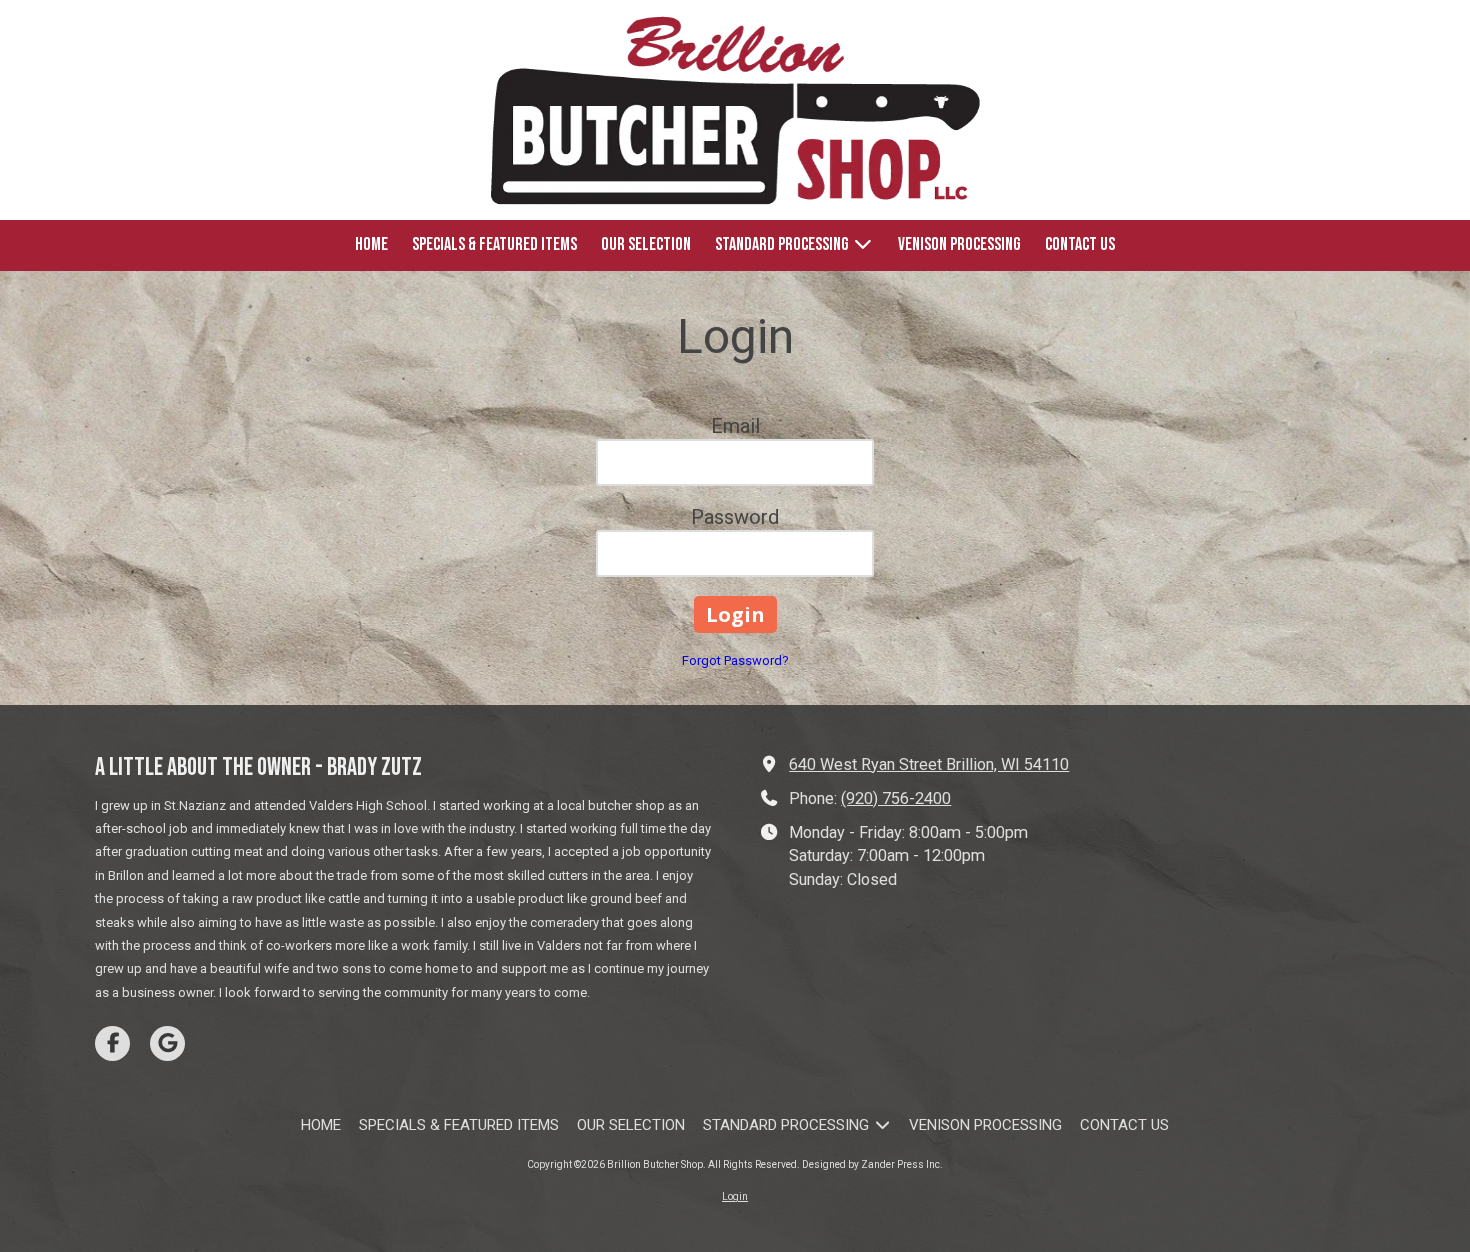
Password (735, 517)
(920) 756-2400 (896, 798)
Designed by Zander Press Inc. (872, 1164)
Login (735, 1196)
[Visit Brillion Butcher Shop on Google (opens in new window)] (167, 1043)
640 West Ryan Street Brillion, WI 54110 (929, 764)
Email (735, 426)
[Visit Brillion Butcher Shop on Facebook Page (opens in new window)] (112, 1043)
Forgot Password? (735, 660)
